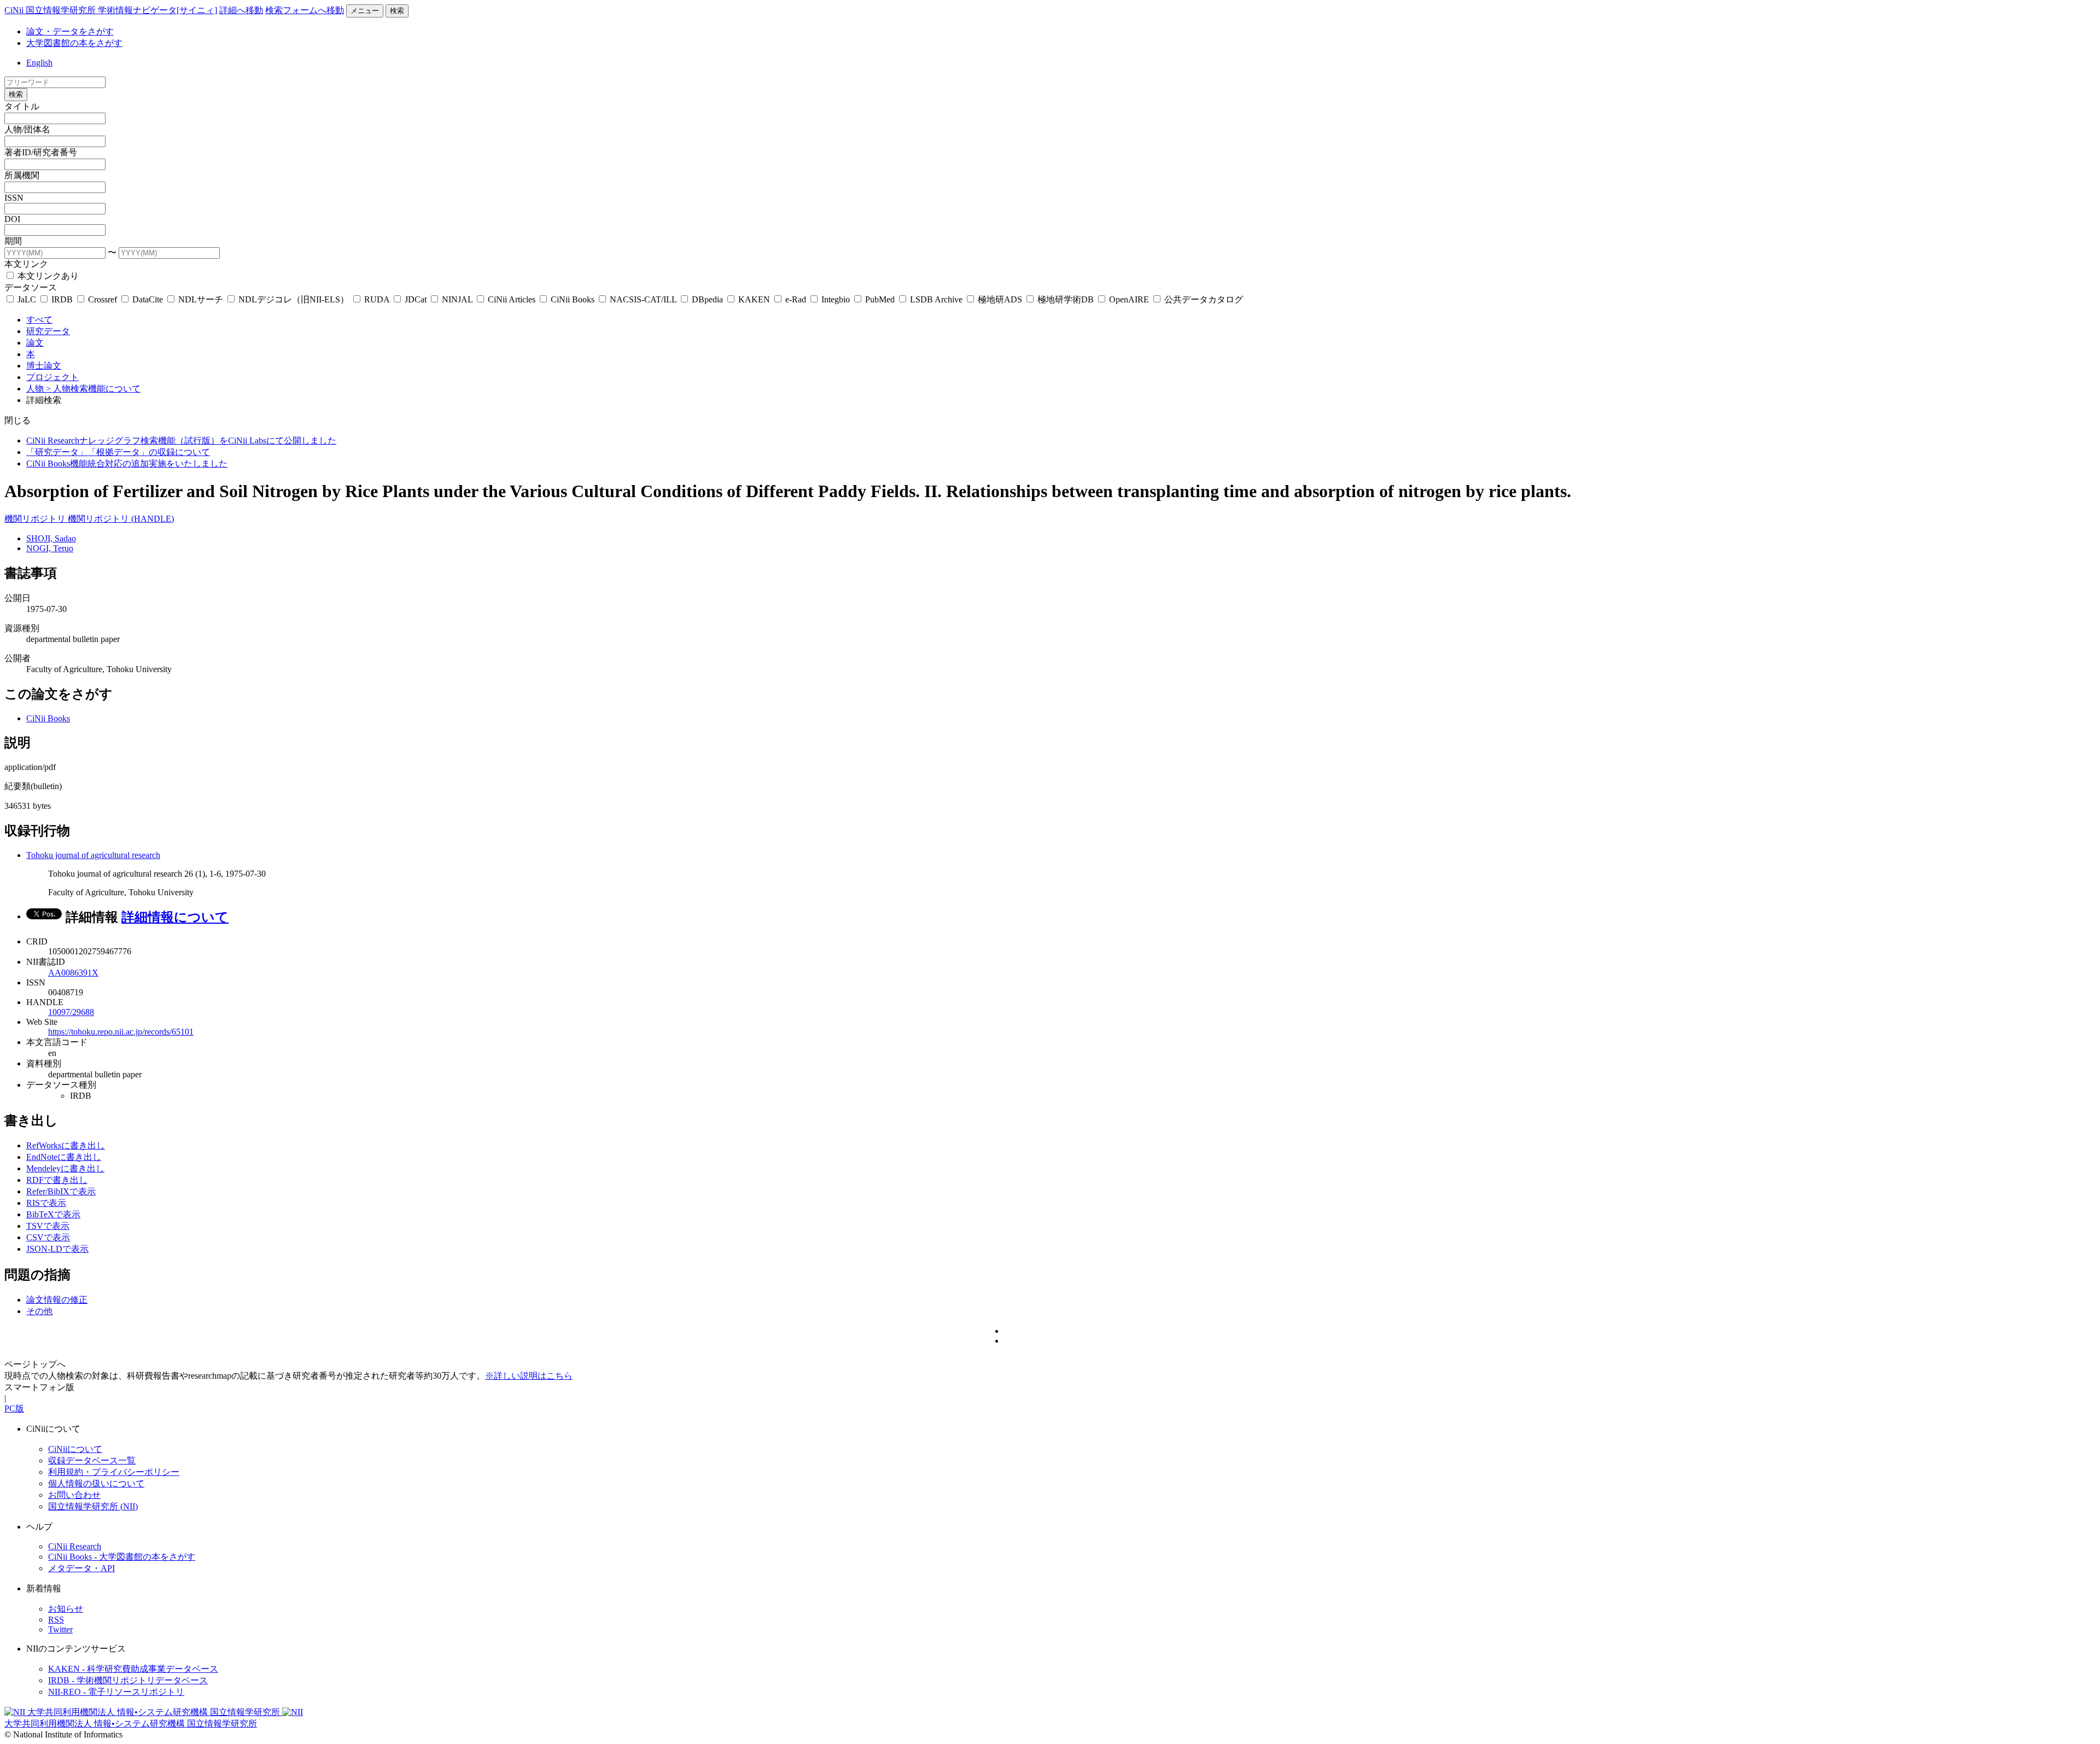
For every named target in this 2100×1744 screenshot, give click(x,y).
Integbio (836, 299)
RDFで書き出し (57, 1180)
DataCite (148, 299)
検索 (397, 11)
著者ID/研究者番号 (41, 152)
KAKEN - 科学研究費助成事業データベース (133, 1669)
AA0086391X (73, 973)
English (39, 63)
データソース (31, 287)
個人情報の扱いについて (96, 1483)
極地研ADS (1000, 299)
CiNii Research (75, 1546)
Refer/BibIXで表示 (61, 1191)
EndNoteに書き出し (64, 1157)
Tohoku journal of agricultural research (93, 855)
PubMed (880, 299)
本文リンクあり (47, 276)
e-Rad (796, 299)
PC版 (14, 1408)
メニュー (365, 11)
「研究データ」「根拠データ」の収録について (118, 452)
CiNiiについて (75, 1449)
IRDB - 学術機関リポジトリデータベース (128, 1680)
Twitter (60, 1629)
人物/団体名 (27, 129)
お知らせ (66, 1609)
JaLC (27, 299)
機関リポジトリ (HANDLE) (121, 519)
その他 (39, 1311)
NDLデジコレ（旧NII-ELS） (294, 299)
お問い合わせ (74, 1495)
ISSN (14, 198)
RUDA (377, 299)
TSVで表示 (48, 1226)
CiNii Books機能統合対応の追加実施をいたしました (127, 463)
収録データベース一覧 (92, 1460)
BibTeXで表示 (53, 1214)
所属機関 (22, 175)
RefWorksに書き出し (66, 1145)
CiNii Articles (512, 299)
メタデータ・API (81, 1568)
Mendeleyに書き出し (65, 1168)
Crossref (103, 299)
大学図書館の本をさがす (74, 43)
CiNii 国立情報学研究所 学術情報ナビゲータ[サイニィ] (111, 10)
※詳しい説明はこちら (529, 1376)
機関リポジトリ (36, 519)
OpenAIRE (1129, 299)
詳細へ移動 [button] (241, 10)
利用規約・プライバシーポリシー (114, 1472)
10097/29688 (71, 1012)
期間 (13, 241)
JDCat (416, 299)
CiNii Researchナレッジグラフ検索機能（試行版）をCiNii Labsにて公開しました (181, 441)
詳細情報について (175, 917)
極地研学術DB (1066, 299)
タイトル (22, 106)
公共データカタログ (1203, 299)
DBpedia (707, 299)
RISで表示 (46, 1203)
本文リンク (26, 264)
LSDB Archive (936, 299)
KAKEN (754, 299)
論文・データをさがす (70, 31)
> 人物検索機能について (93, 389)
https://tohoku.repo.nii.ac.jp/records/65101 (121, 1032)
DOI (12, 219)
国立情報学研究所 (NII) (93, 1506)
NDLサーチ (201, 299)
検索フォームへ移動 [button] (305, 10)
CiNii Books (573, 299)
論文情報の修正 (57, 1300)
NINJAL (457, 299)
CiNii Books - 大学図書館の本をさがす (122, 1557)
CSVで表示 (48, 1237)
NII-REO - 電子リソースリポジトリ (116, 1692)
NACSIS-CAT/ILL (643, 299)
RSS (56, 1620)
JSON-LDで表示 (57, 1249)
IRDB (62, 299)
